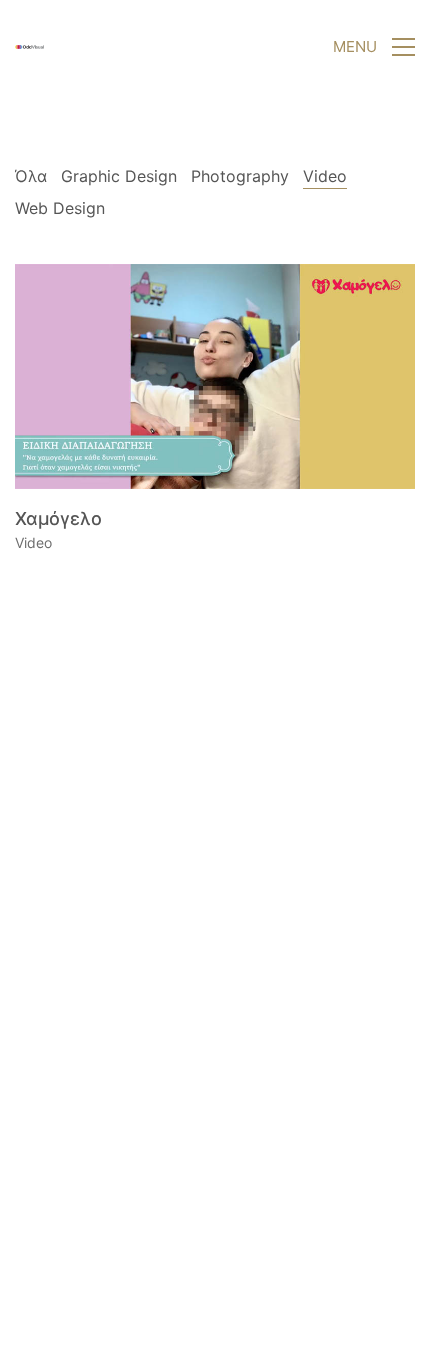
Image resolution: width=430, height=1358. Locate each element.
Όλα (31, 176)
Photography (240, 176)
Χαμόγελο (58, 519)
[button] (374, 47)
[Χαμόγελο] (215, 376)
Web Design (60, 208)
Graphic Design (119, 176)
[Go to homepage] (30, 47)
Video (325, 176)
